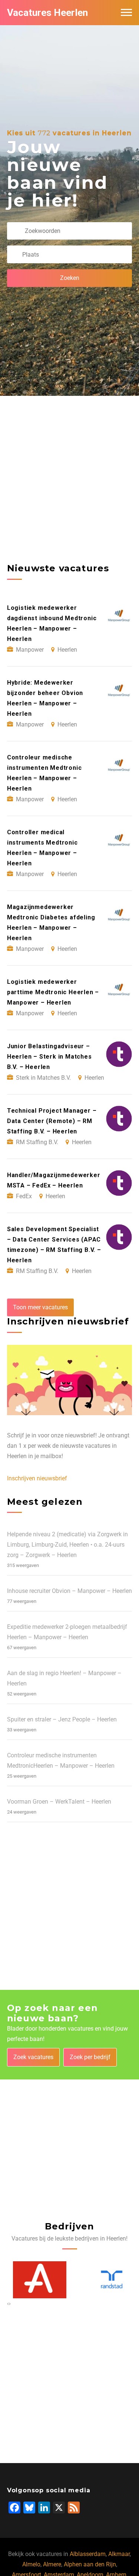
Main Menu (126, 13)
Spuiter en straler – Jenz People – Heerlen (62, 1719)
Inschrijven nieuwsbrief (37, 1478)
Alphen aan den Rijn (90, 2564)
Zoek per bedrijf (90, 2057)
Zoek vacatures (33, 2057)
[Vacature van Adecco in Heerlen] (34, 2280)
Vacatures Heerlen (47, 13)
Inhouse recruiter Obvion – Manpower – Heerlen (69, 1591)
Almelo (31, 2564)
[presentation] (8, 2303)
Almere (52, 2564)
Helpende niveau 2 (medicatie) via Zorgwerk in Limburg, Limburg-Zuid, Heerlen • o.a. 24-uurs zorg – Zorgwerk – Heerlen (67, 1545)
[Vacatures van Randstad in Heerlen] (106, 2280)
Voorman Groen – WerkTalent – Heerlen (59, 1802)
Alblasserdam (88, 2554)
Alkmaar (119, 2554)
